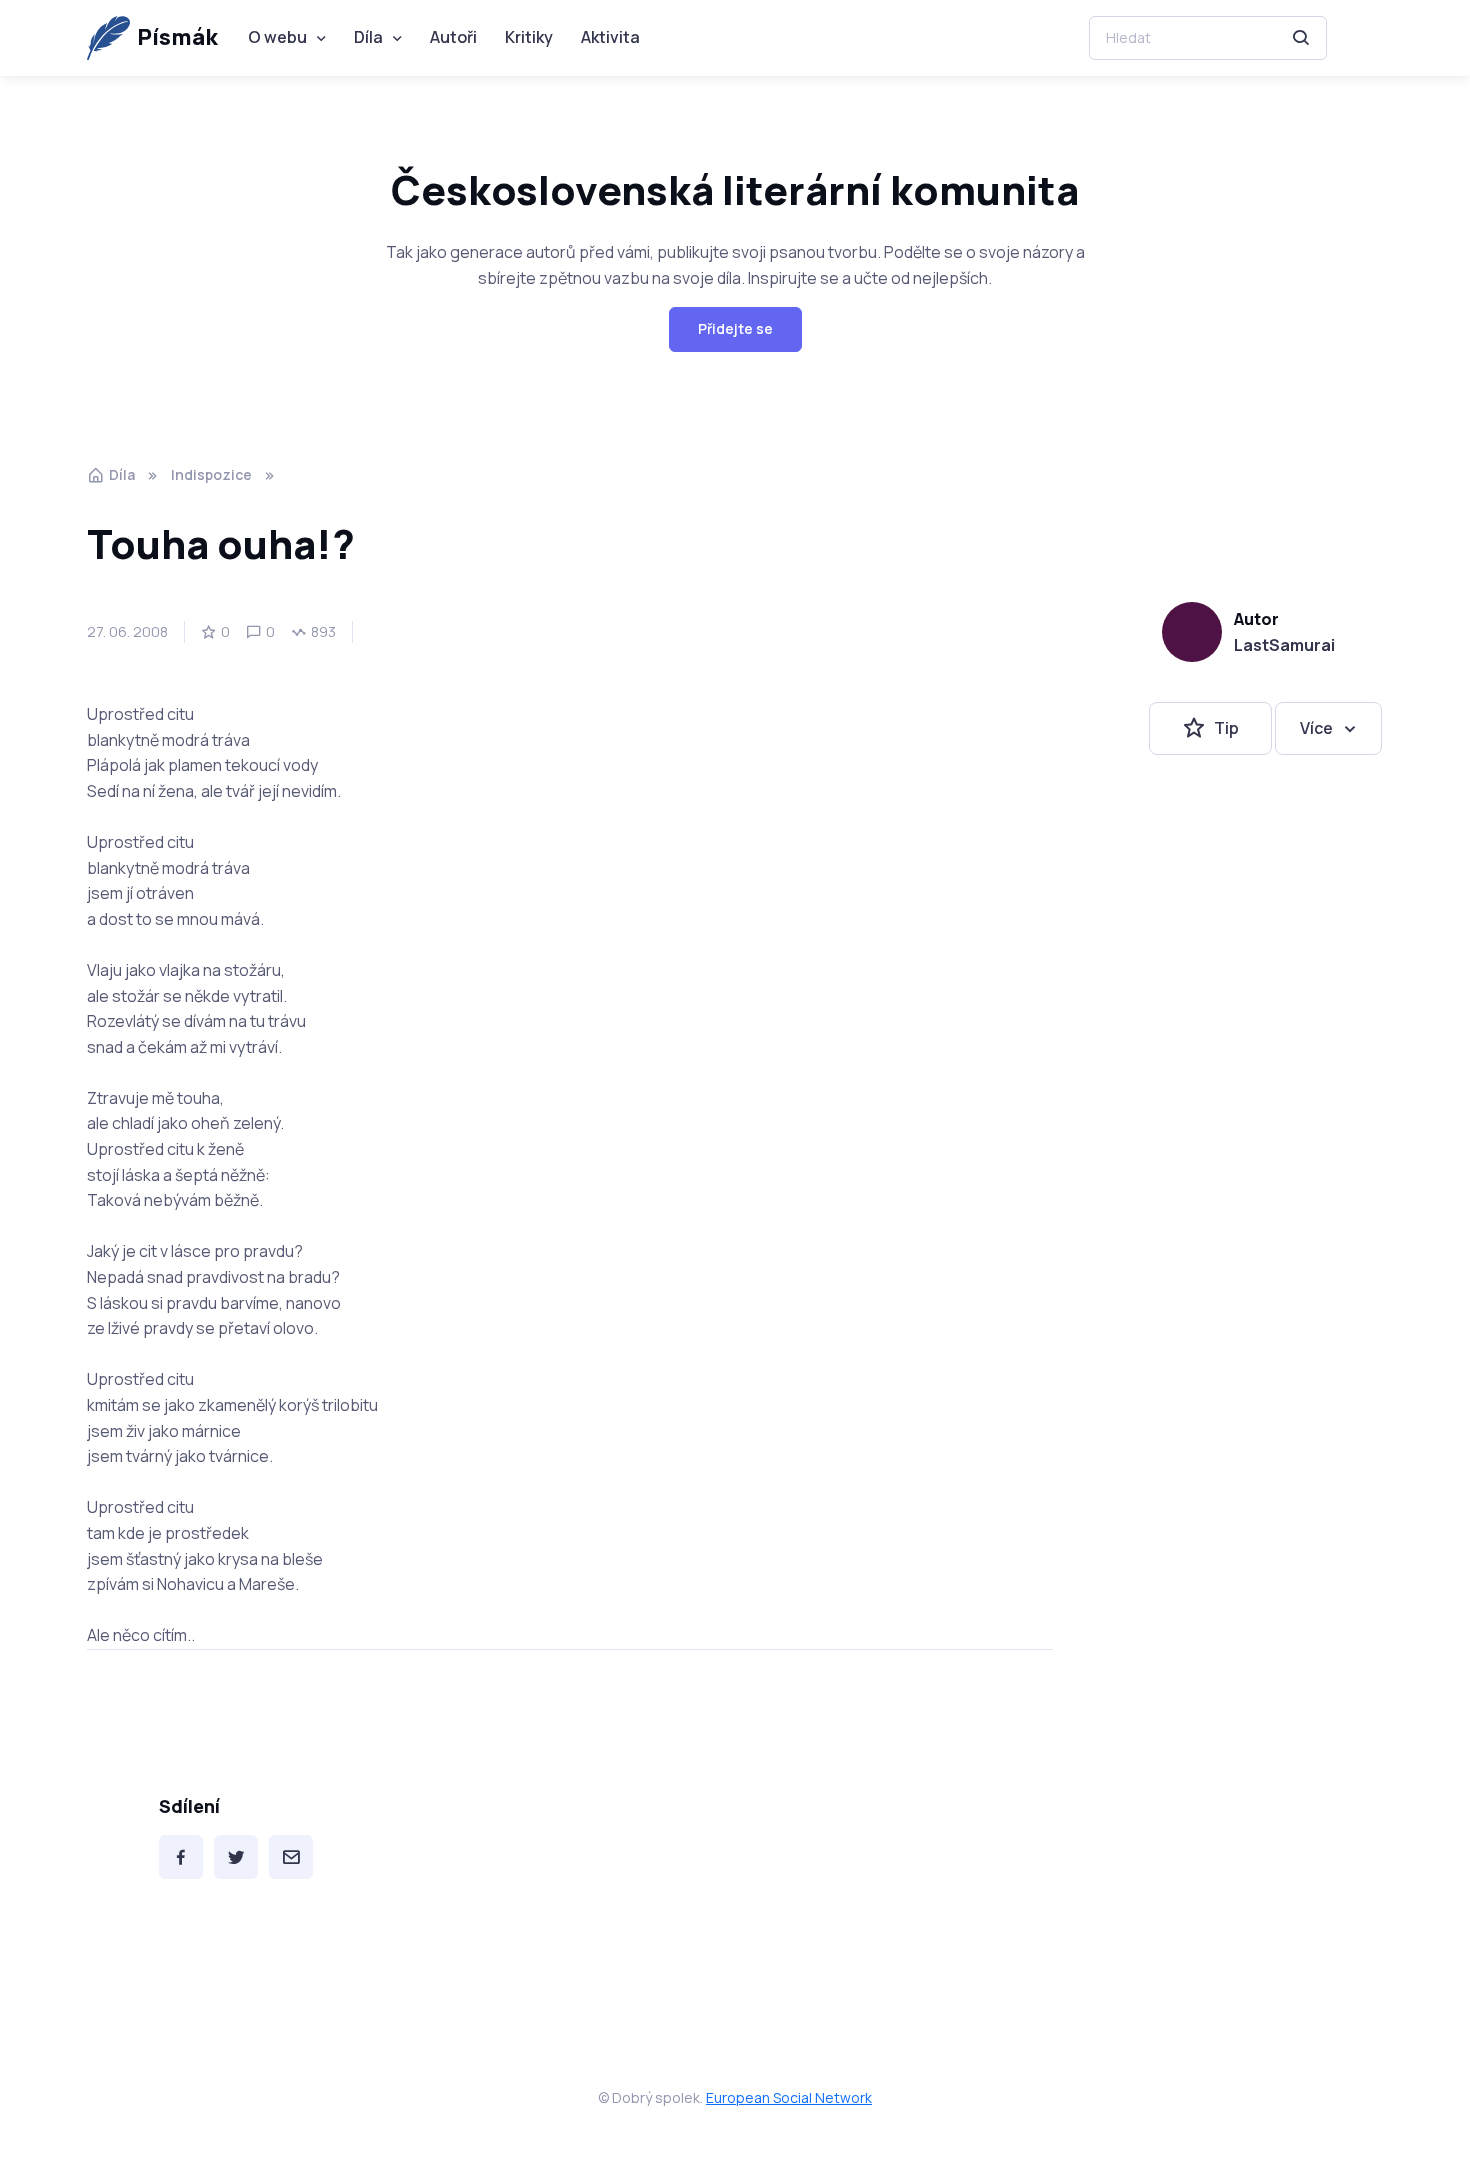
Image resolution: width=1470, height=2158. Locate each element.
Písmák (177, 37)
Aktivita (610, 37)
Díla (368, 37)
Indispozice (211, 474)
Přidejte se (735, 328)
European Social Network (789, 2097)
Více (1316, 728)
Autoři (453, 37)
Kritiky (529, 37)
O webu (277, 37)
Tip (1226, 728)
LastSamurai (1284, 645)
